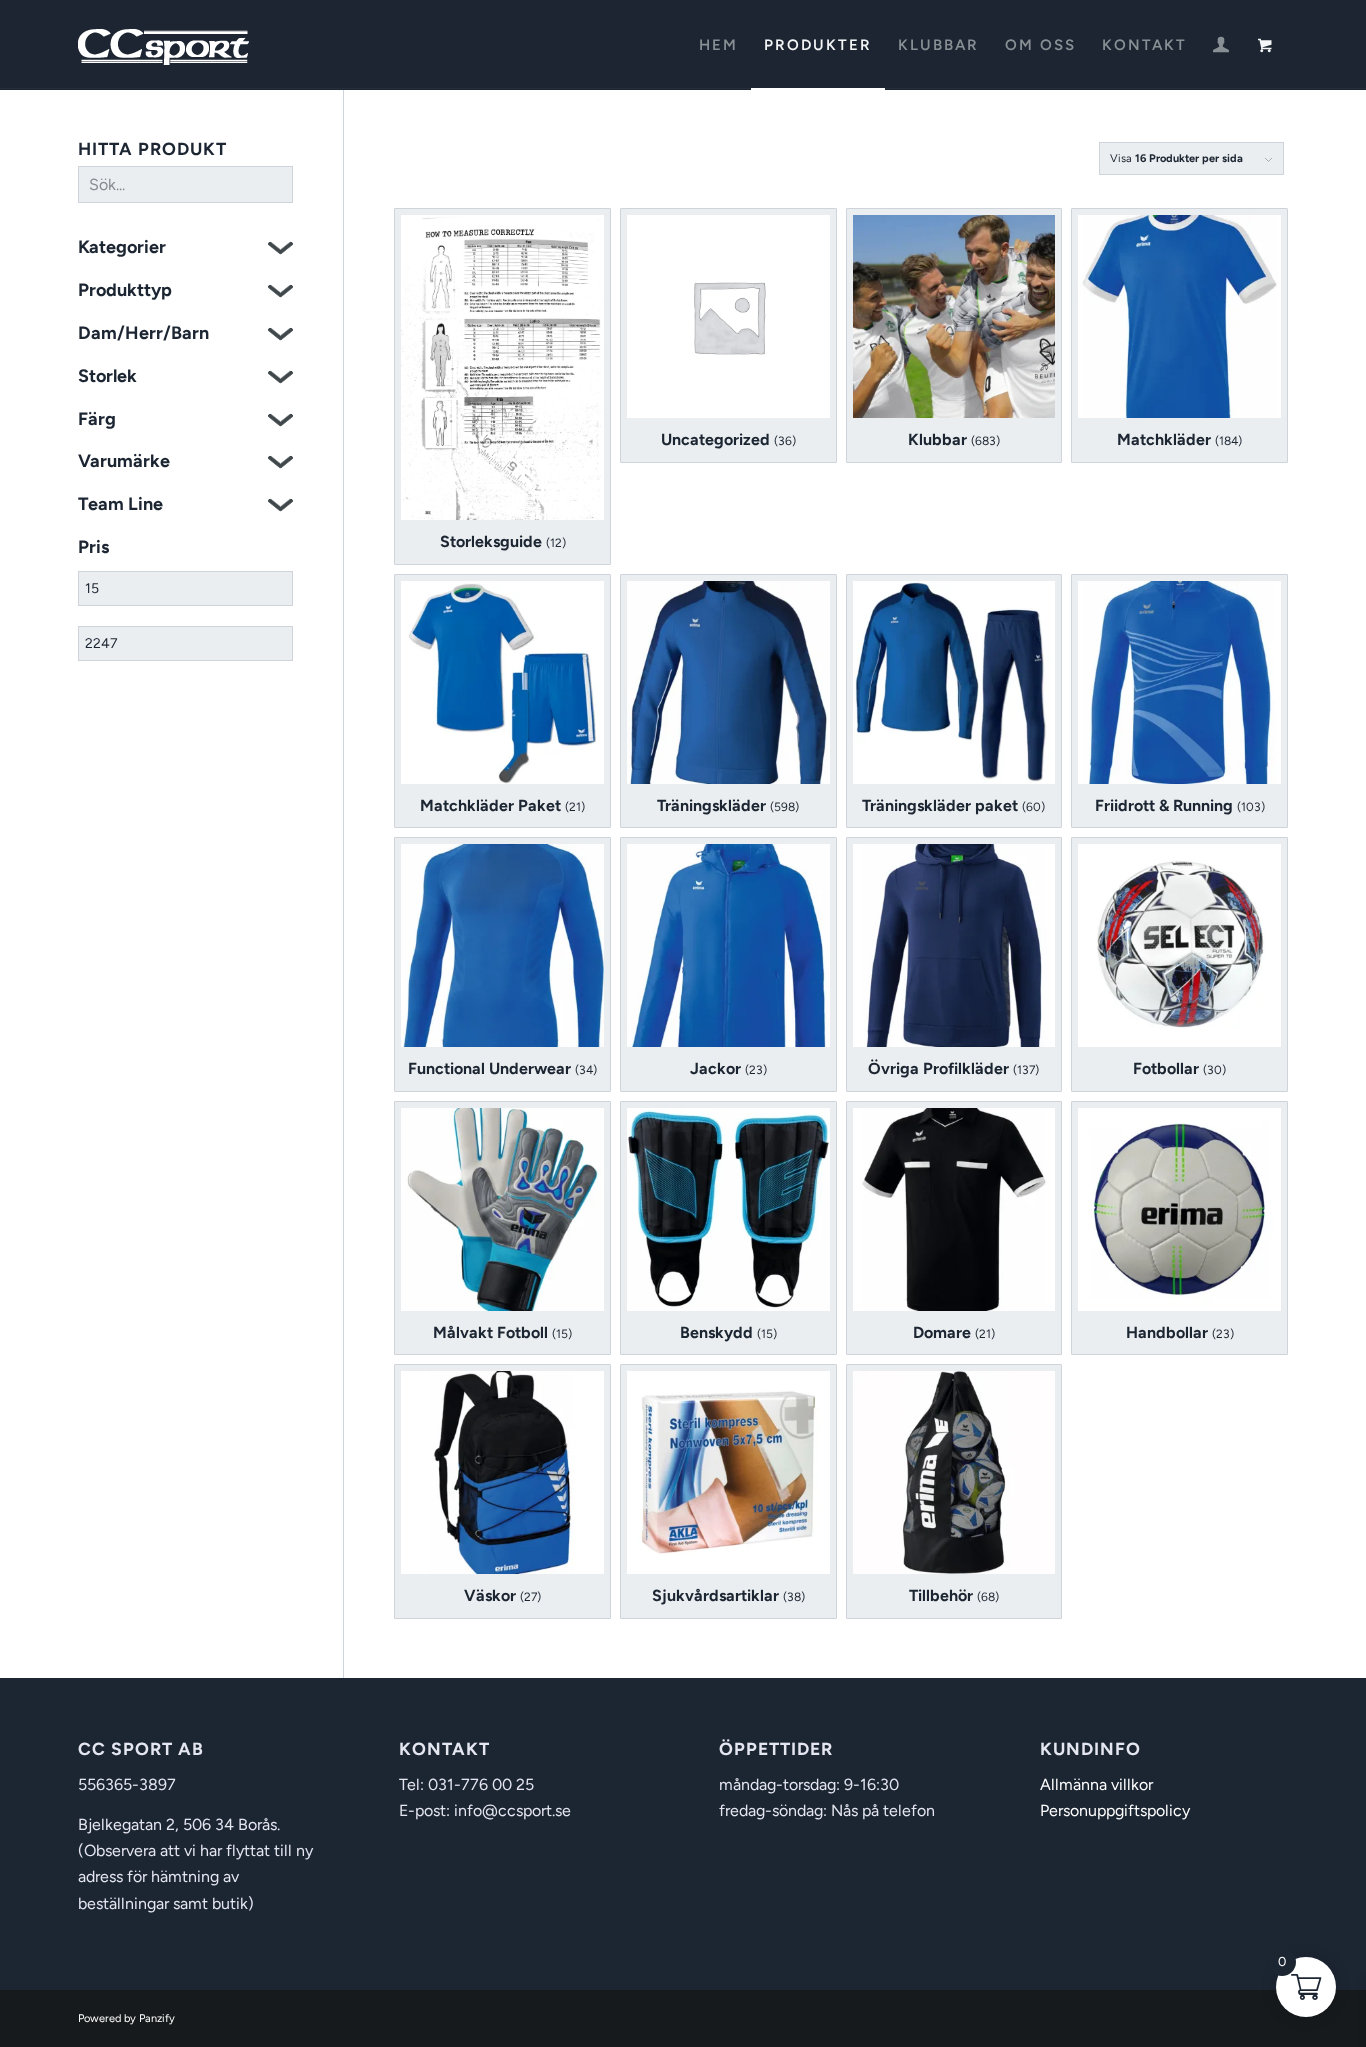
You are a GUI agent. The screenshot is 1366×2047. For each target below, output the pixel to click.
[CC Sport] (164, 45)
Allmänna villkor (1096, 1784)
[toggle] (280, 250)
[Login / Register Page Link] (1221, 47)
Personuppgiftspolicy (1115, 1810)
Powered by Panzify (126, 2018)
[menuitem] (718, 45)
